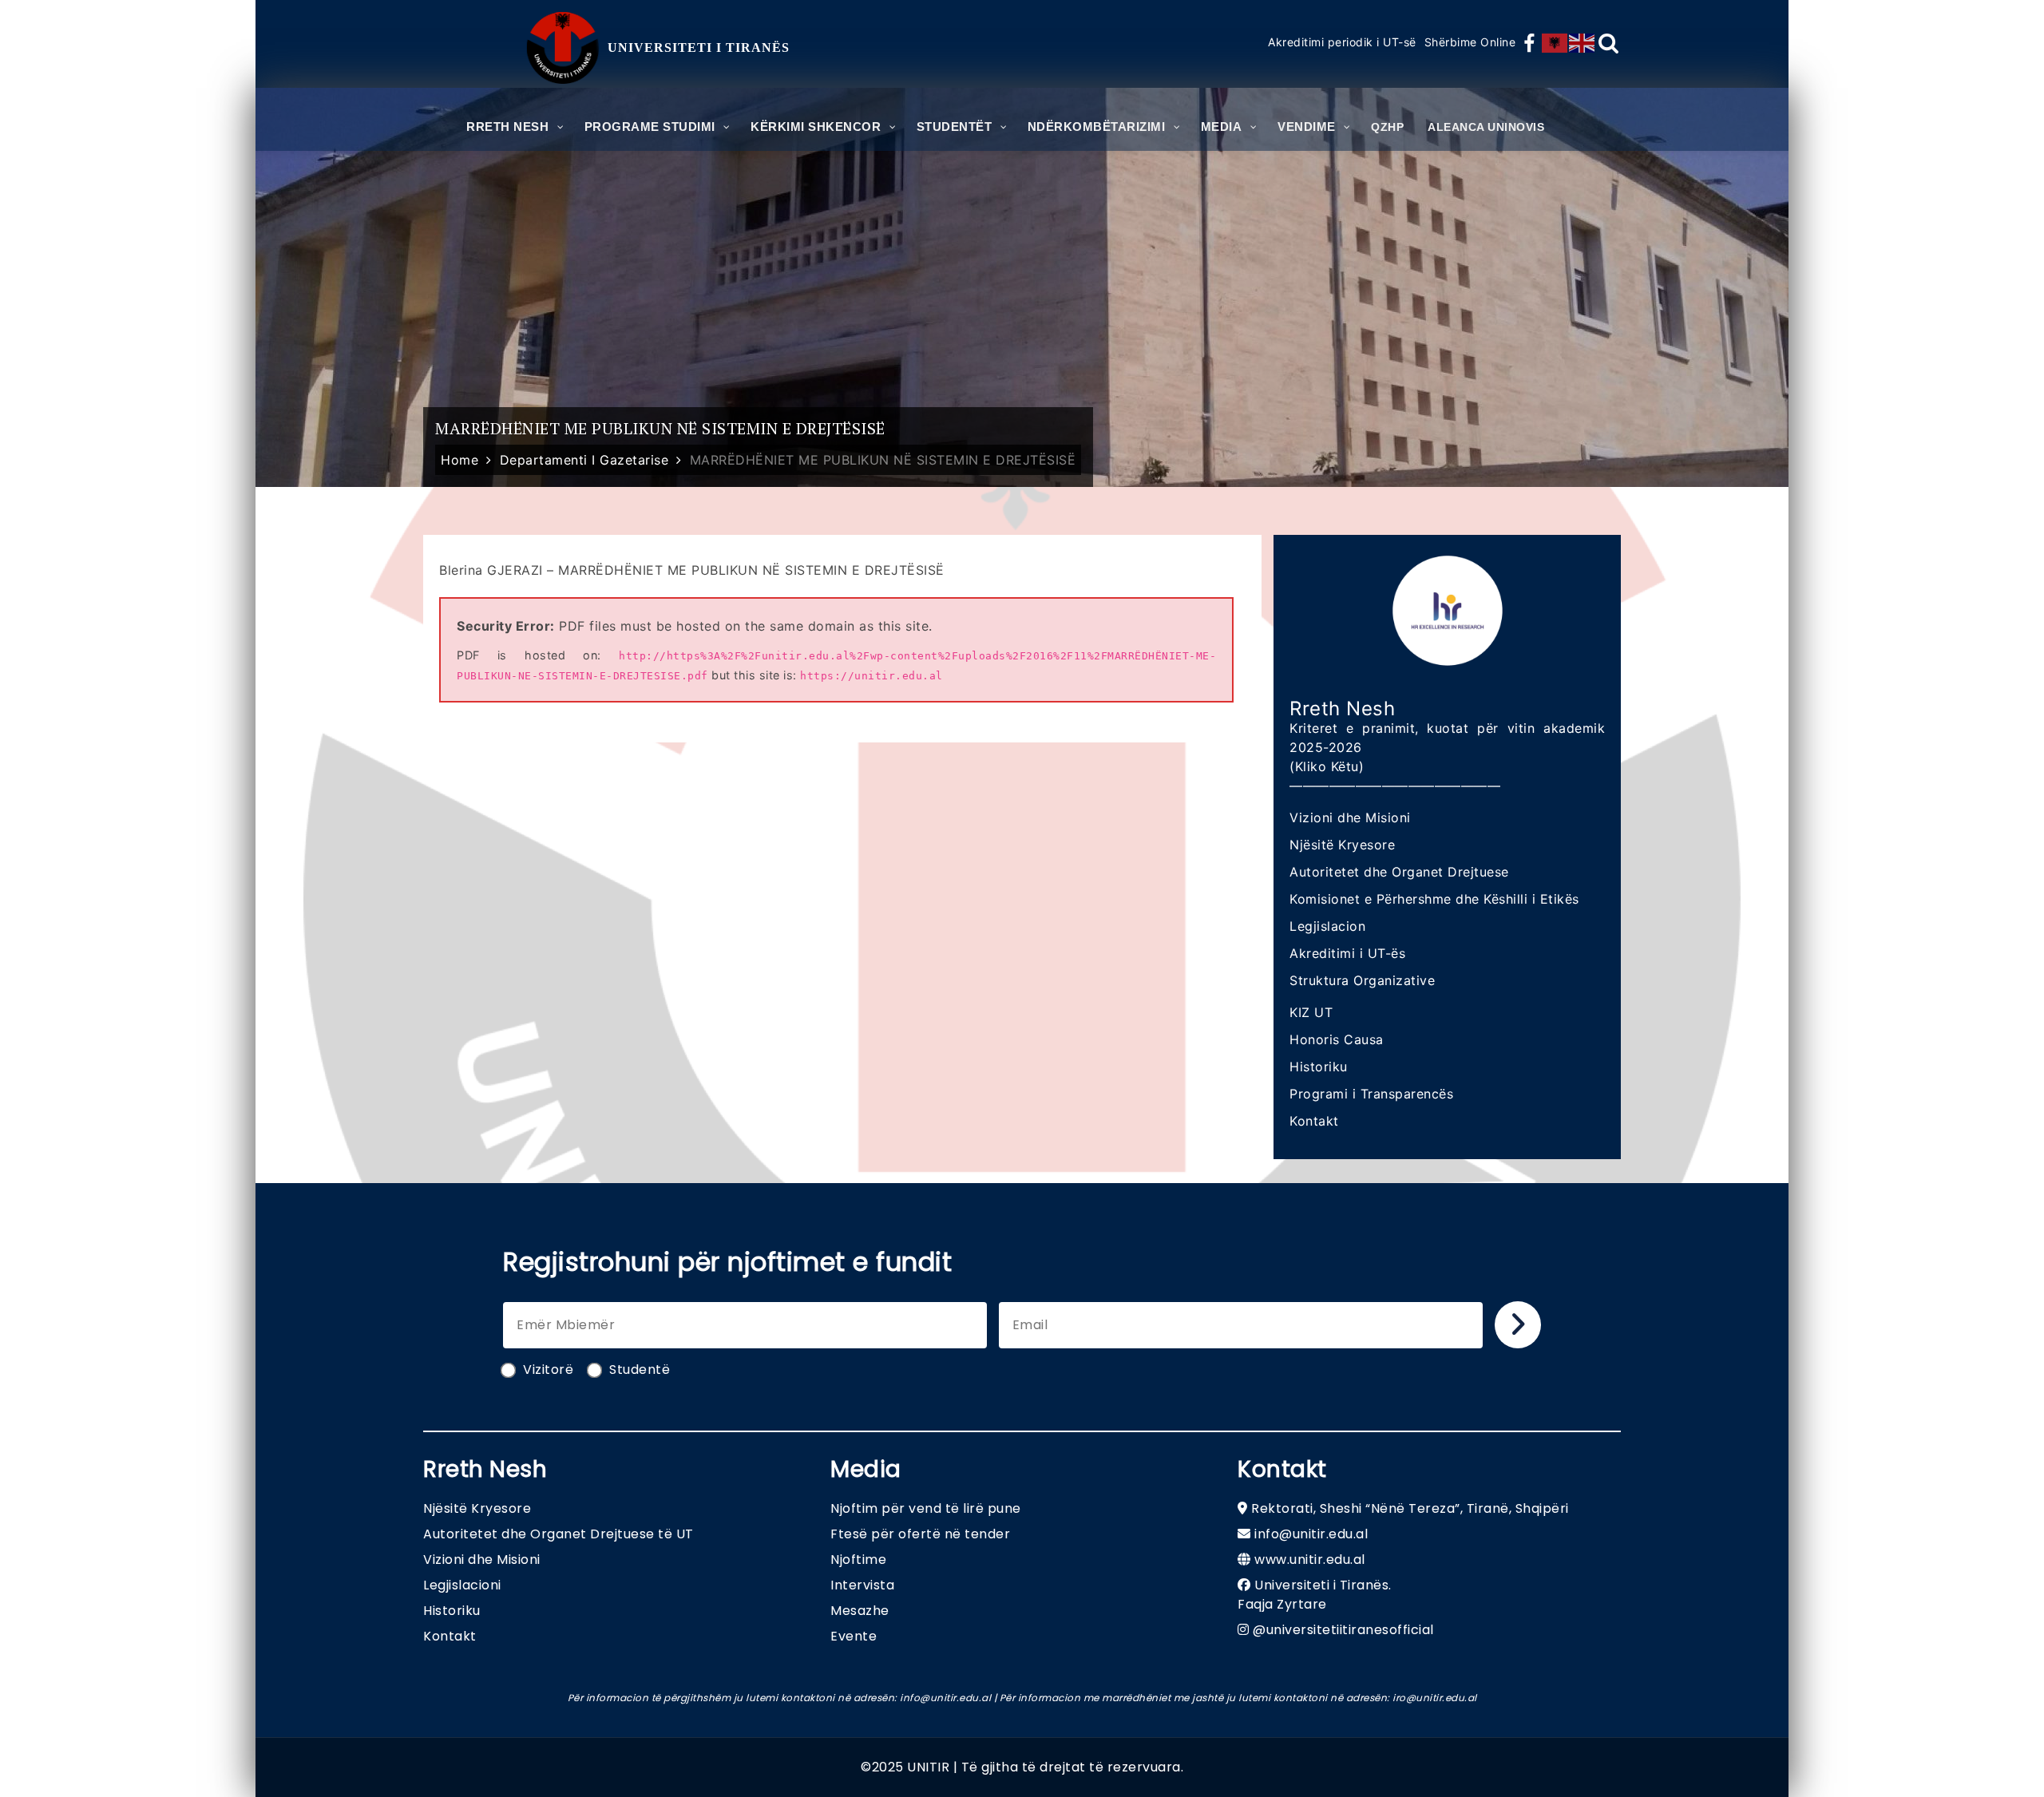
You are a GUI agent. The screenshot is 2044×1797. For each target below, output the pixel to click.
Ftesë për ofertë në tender (920, 1534)
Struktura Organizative (1362, 980)
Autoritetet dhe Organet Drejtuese (1399, 872)
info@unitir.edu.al (1311, 1534)
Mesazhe (860, 1611)
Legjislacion (1327, 926)
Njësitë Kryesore (1342, 845)
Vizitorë (548, 1370)
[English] (1583, 43)
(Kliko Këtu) (1327, 766)
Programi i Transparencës (1371, 1094)
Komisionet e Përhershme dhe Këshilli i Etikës (1434, 899)
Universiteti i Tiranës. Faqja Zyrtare (1315, 1595)
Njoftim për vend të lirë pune (926, 1508)
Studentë (640, 1370)
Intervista (862, 1585)
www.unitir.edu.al (1310, 1560)
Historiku (1319, 1067)
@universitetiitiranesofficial (1343, 1630)
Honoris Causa (1337, 1039)
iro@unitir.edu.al (1435, 1698)
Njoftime (858, 1560)
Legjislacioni (462, 1585)
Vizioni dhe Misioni (1350, 817)
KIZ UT (1311, 1012)
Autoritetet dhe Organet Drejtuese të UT (559, 1534)
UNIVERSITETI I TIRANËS (699, 47)
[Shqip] (1555, 43)
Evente (854, 1636)
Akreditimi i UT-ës (1347, 953)
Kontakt (1314, 1121)
